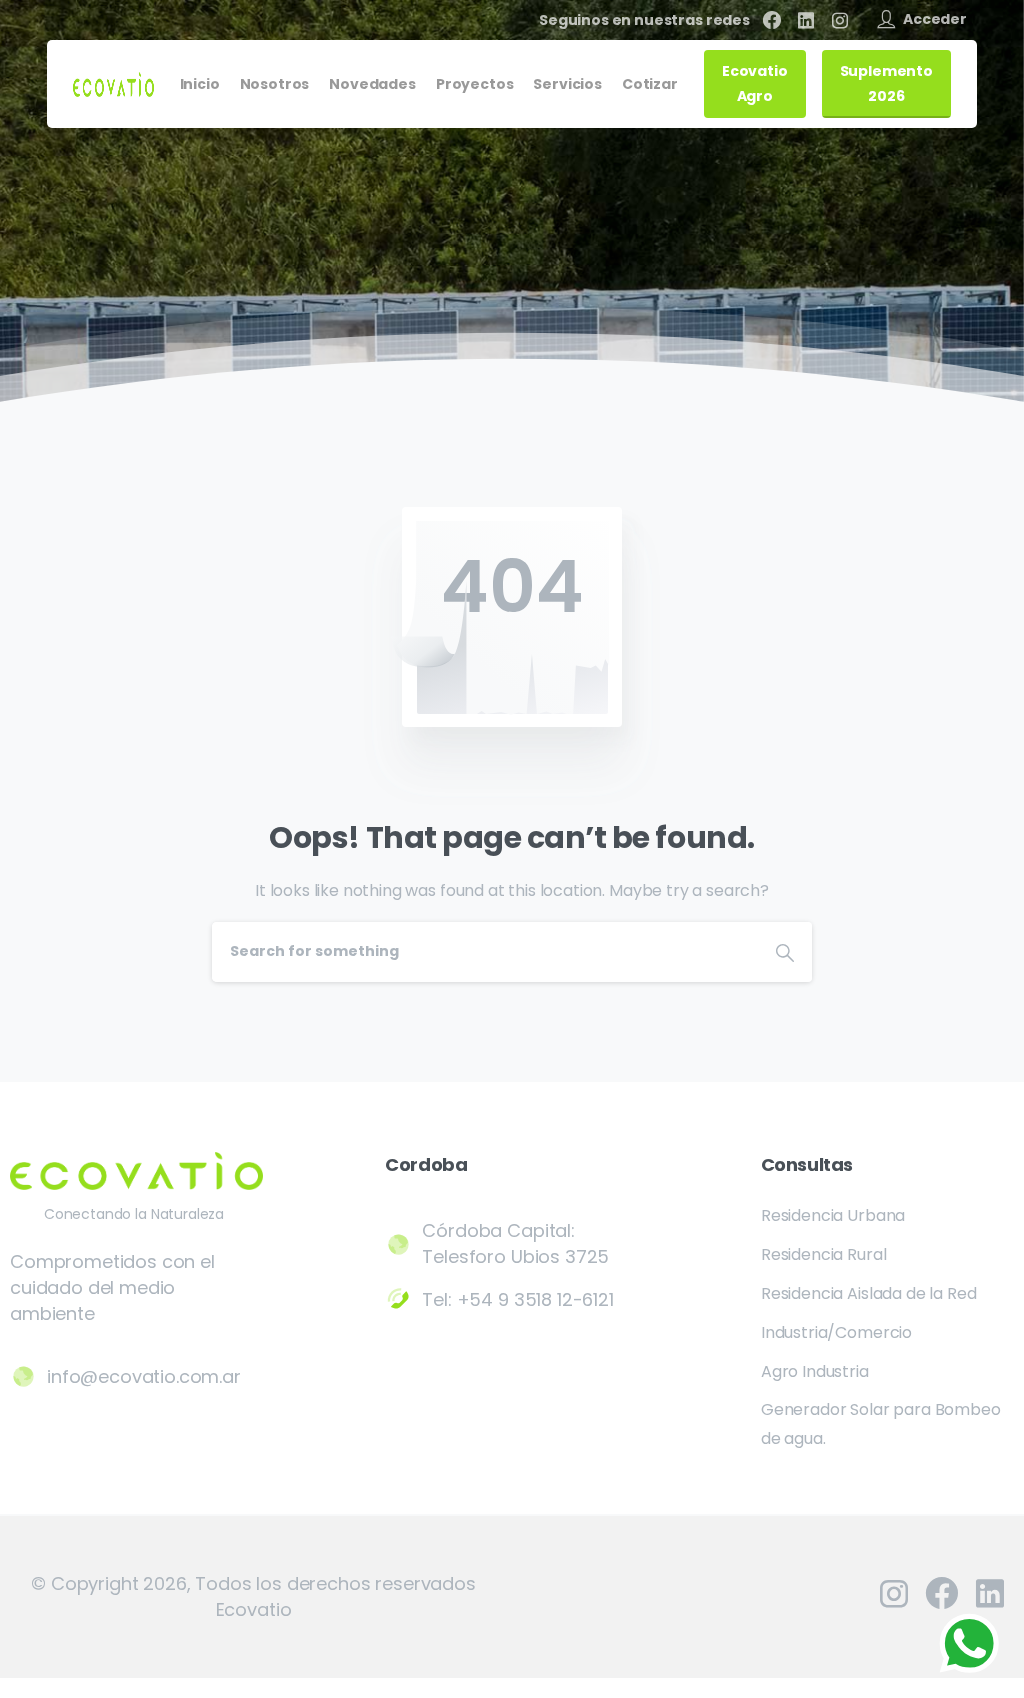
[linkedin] (806, 20)
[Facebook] (772, 20)
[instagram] (840, 20)
